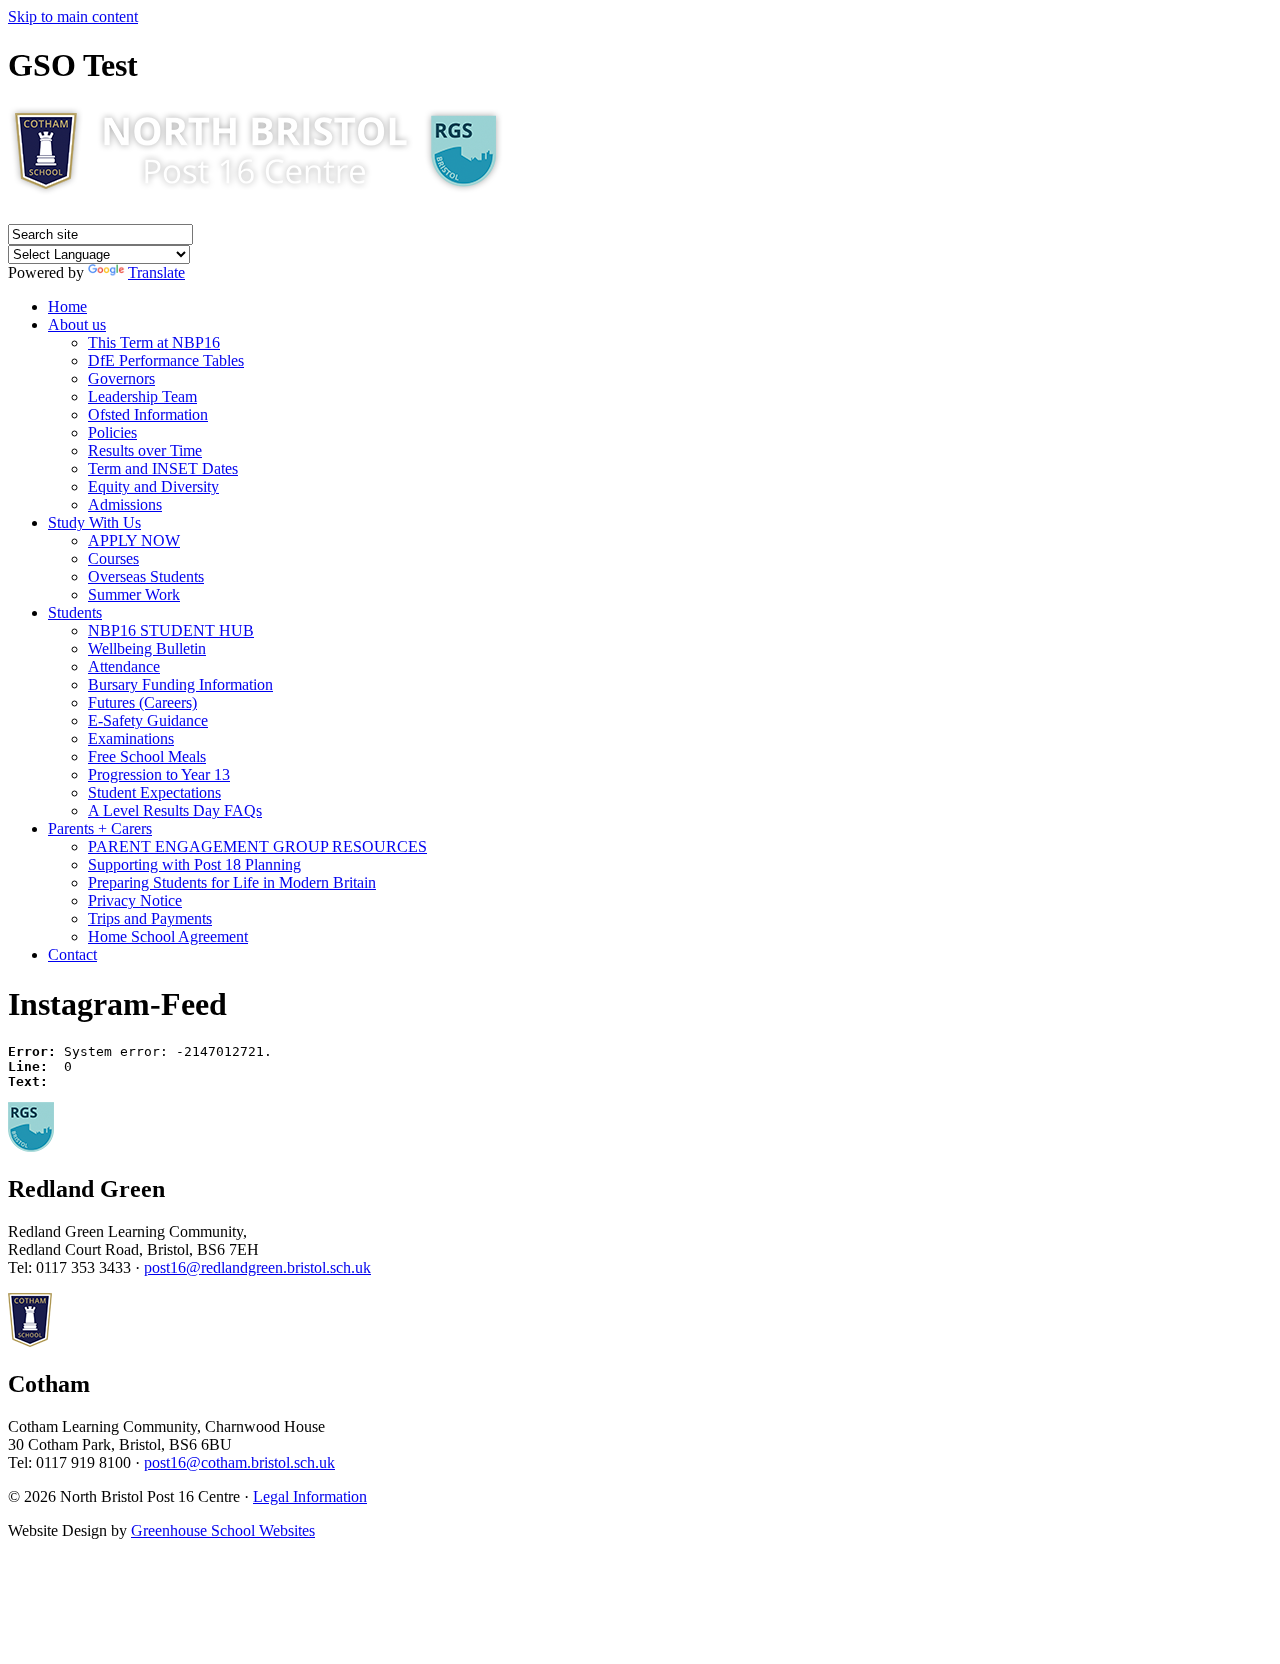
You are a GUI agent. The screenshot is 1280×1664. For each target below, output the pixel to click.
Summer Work (134, 594)
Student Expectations (154, 792)
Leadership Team (142, 396)
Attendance (124, 666)
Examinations (131, 738)
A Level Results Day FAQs (175, 810)
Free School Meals (147, 756)
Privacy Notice (135, 900)
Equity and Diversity (153, 486)
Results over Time (145, 450)
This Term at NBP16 (154, 342)
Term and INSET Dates (163, 468)
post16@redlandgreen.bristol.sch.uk (257, 1267)
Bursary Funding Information (180, 684)
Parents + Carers (100, 828)
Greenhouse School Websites (223, 1530)
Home (67, 306)
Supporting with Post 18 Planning (194, 864)
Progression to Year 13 (159, 774)
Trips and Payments (150, 918)
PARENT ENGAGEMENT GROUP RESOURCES (257, 846)
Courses (113, 558)
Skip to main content (73, 16)
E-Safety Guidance (148, 720)
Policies (112, 432)
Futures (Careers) (142, 702)
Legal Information (310, 1496)
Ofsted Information (148, 414)
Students (75, 612)
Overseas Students (146, 576)
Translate (156, 272)
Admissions (125, 504)
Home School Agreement (168, 936)
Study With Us (94, 522)
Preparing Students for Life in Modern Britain (232, 882)
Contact (72, 954)
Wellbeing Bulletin (147, 648)
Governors (121, 378)
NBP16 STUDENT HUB (171, 630)
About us (77, 324)
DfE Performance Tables (166, 360)
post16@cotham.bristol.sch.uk (239, 1462)
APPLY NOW (134, 540)
